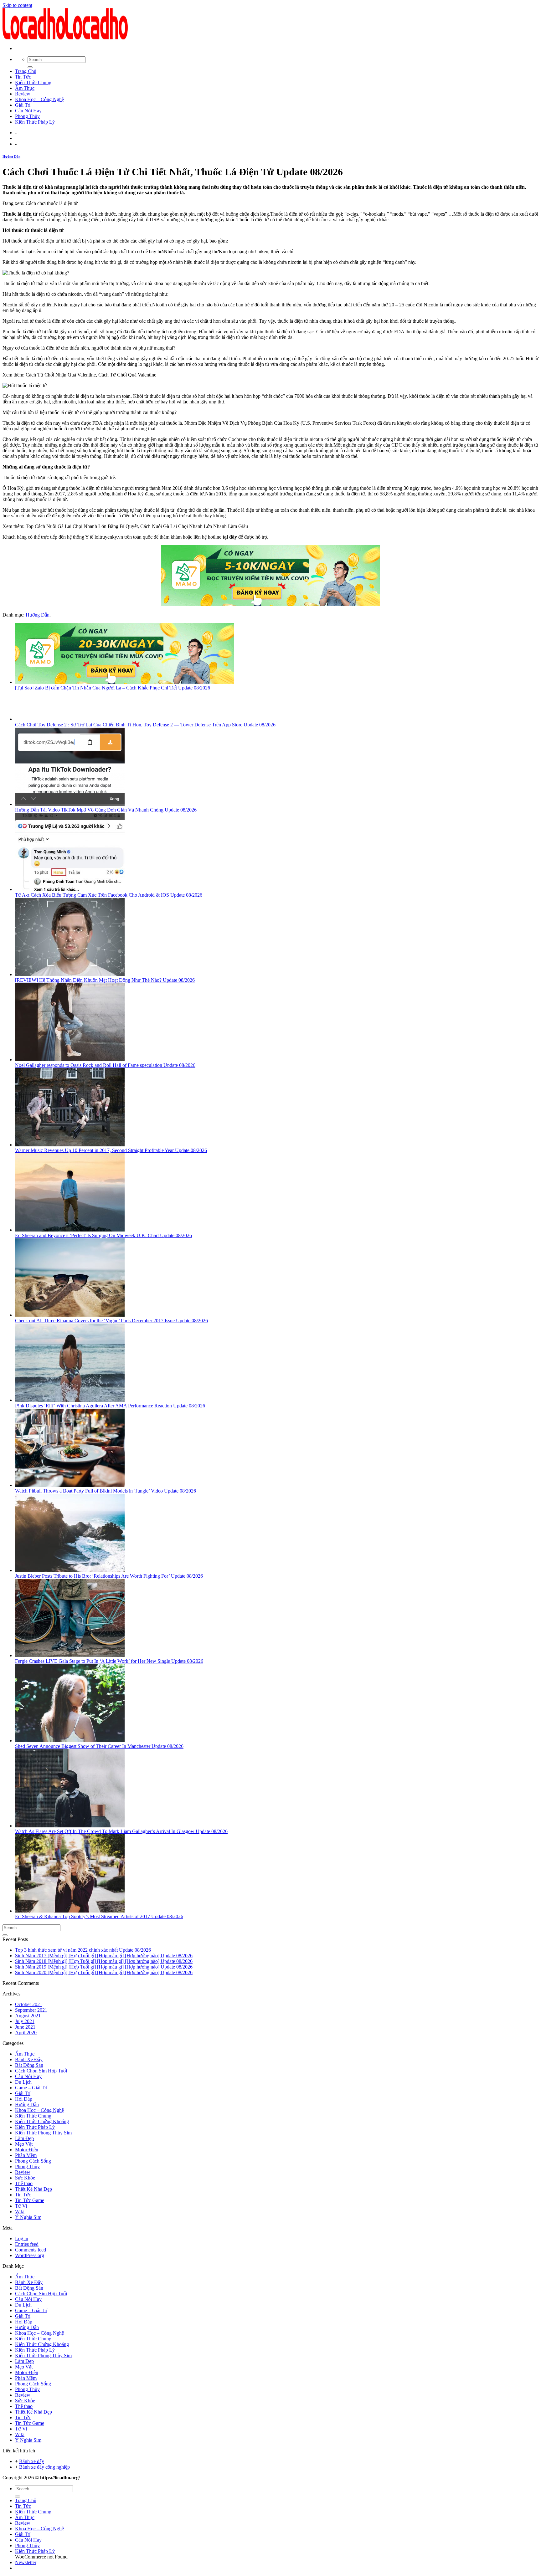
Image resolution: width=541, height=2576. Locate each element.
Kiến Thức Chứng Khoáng (42, 2121)
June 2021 (25, 2027)
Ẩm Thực (25, 88)
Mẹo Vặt (24, 2144)
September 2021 (31, 2010)
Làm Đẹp (24, 2138)
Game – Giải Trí (31, 2088)
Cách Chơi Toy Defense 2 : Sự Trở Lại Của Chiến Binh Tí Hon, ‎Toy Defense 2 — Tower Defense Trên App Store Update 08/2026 (145, 725)
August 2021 (28, 2016)
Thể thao (24, 2183)
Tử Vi (21, 2206)
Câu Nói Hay (28, 111)
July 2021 (25, 2021)
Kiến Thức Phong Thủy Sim (43, 2133)
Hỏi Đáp (24, 2099)
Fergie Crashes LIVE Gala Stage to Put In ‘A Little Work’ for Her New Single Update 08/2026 (109, 1661)
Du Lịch (23, 2082)
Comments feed (31, 2250)
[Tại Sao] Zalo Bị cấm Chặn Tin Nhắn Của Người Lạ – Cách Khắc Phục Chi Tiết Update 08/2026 (113, 688)
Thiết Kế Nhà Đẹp (33, 2189)
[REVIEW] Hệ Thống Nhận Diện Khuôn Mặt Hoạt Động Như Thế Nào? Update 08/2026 (105, 980)
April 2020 (26, 2033)
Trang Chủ (26, 71)
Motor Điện (27, 2150)
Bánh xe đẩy (32, 2461)
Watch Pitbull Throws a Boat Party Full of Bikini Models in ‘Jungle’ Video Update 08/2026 (106, 1491)
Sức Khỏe (25, 2178)
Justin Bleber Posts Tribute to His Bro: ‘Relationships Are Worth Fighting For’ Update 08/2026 (109, 1576)
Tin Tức (23, 77)
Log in (22, 2238)
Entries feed (27, 2244)
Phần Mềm (26, 2155)
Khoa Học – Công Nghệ (39, 99)
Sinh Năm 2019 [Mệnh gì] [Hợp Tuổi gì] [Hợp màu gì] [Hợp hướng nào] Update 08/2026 (104, 1967)
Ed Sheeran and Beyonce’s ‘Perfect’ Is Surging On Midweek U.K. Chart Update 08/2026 (103, 1235)
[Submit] (30, 67)
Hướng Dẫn (11, 156)
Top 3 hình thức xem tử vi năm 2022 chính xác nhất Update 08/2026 (83, 1950)
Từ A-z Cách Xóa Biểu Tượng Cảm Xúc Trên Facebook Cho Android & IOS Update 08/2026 (109, 895)
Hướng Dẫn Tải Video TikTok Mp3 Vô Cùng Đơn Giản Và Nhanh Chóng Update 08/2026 (106, 810)
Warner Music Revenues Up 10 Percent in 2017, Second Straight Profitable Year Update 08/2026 (111, 1150)
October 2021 (29, 2004)
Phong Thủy (27, 116)
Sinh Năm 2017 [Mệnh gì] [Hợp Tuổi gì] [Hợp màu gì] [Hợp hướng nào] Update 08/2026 (104, 1956)
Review (23, 94)
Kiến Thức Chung (33, 82)
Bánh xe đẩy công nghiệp (44, 2467)
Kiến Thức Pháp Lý (35, 122)
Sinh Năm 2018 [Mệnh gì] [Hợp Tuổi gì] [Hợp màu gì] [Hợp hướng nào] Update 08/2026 (104, 1961)
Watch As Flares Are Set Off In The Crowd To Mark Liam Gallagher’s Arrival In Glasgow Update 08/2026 (121, 1831)
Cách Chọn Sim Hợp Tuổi (41, 2071)
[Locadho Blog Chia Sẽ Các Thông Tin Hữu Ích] (65, 38)
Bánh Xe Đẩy (29, 2059)
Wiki (20, 2212)
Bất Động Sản (29, 2065)
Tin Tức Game (30, 2200)
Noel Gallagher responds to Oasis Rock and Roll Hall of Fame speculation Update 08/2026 (105, 1065)
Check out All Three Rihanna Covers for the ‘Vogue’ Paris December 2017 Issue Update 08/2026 (111, 1321)
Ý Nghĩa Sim (28, 2217)
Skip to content (17, 5)
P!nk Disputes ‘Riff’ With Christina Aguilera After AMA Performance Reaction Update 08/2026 (110, 1406)
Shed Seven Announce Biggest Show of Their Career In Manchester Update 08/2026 (99, 1746)
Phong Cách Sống (33, 2161)
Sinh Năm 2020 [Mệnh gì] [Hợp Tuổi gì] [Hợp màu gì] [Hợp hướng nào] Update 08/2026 (104, 1972)
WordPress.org (30, 2255)
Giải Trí (23, 105)
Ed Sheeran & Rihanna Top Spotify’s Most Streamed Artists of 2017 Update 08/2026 (99, 1916)
